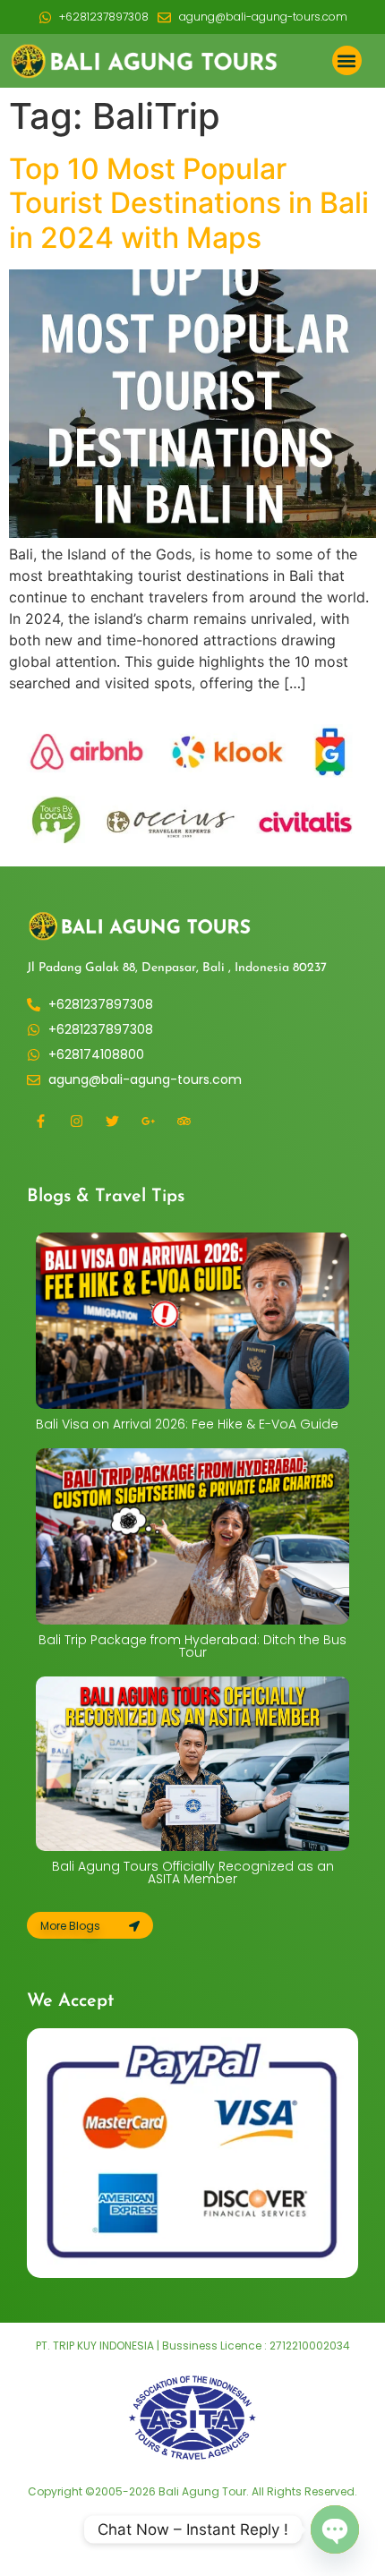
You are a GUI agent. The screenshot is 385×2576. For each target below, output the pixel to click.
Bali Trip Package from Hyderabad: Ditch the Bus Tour (192, 1646)
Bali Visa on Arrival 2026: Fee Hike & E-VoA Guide (187, 1424)
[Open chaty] (335, 2529)
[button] (347, 60)
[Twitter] (112, 1121)
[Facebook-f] (40, 1121)
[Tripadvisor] (184, 1121)
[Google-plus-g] (148, 1121)
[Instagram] (76, 1121)
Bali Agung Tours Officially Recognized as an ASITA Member (193, 1872)
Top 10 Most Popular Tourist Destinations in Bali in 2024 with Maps (189, 203)
